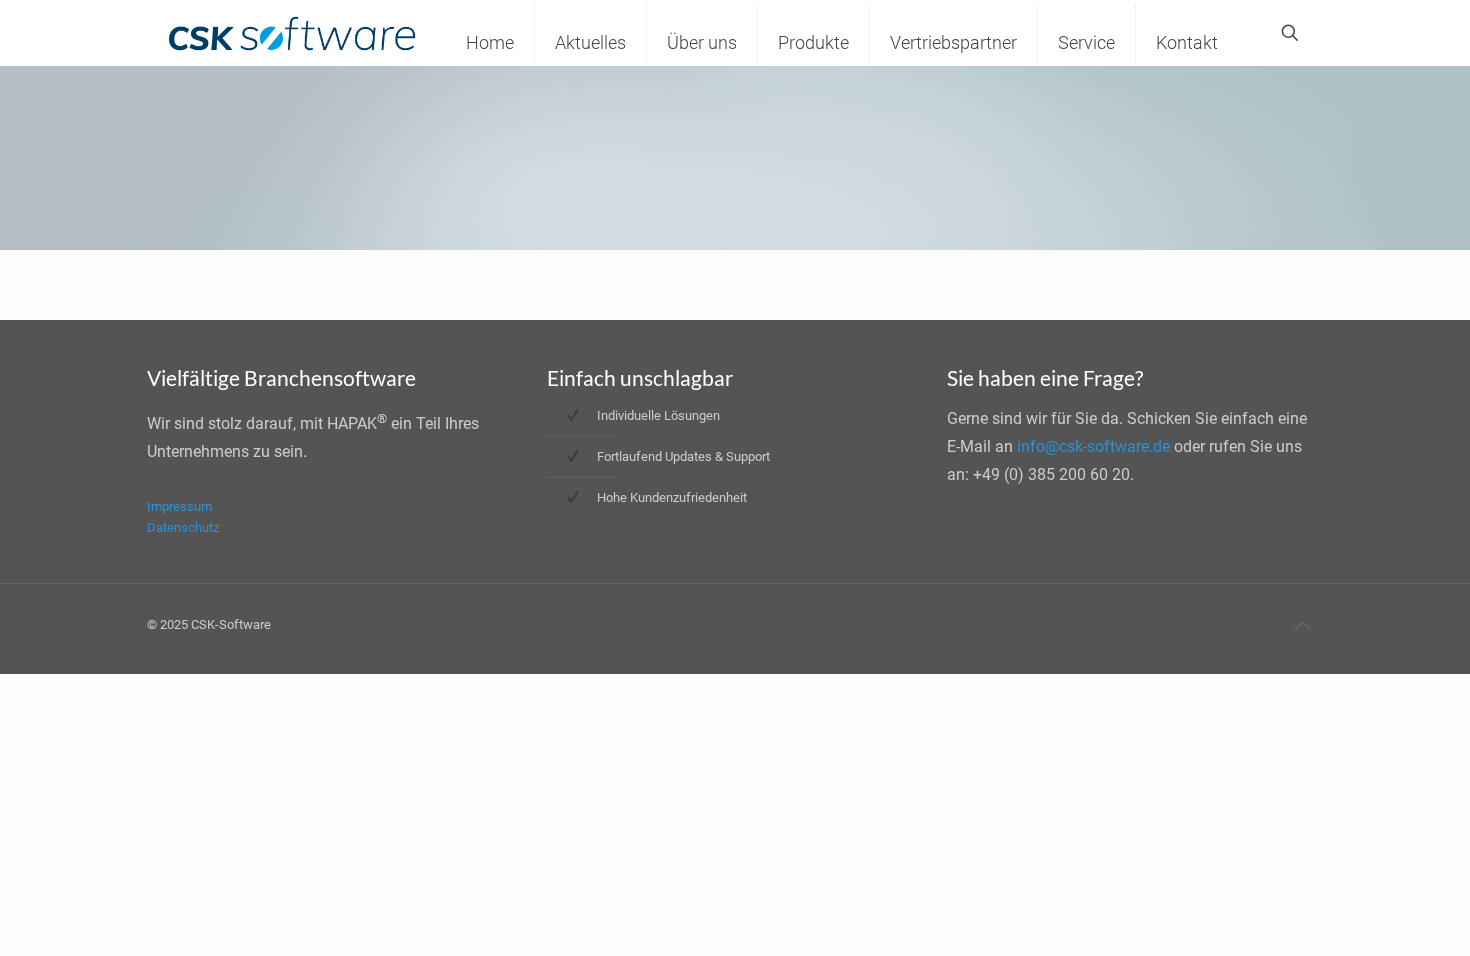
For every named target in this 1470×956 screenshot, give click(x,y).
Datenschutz (183, 527)
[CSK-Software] (291, 32)
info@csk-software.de (1093, 446)
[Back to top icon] (1302, 626)
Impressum (179, 506)
